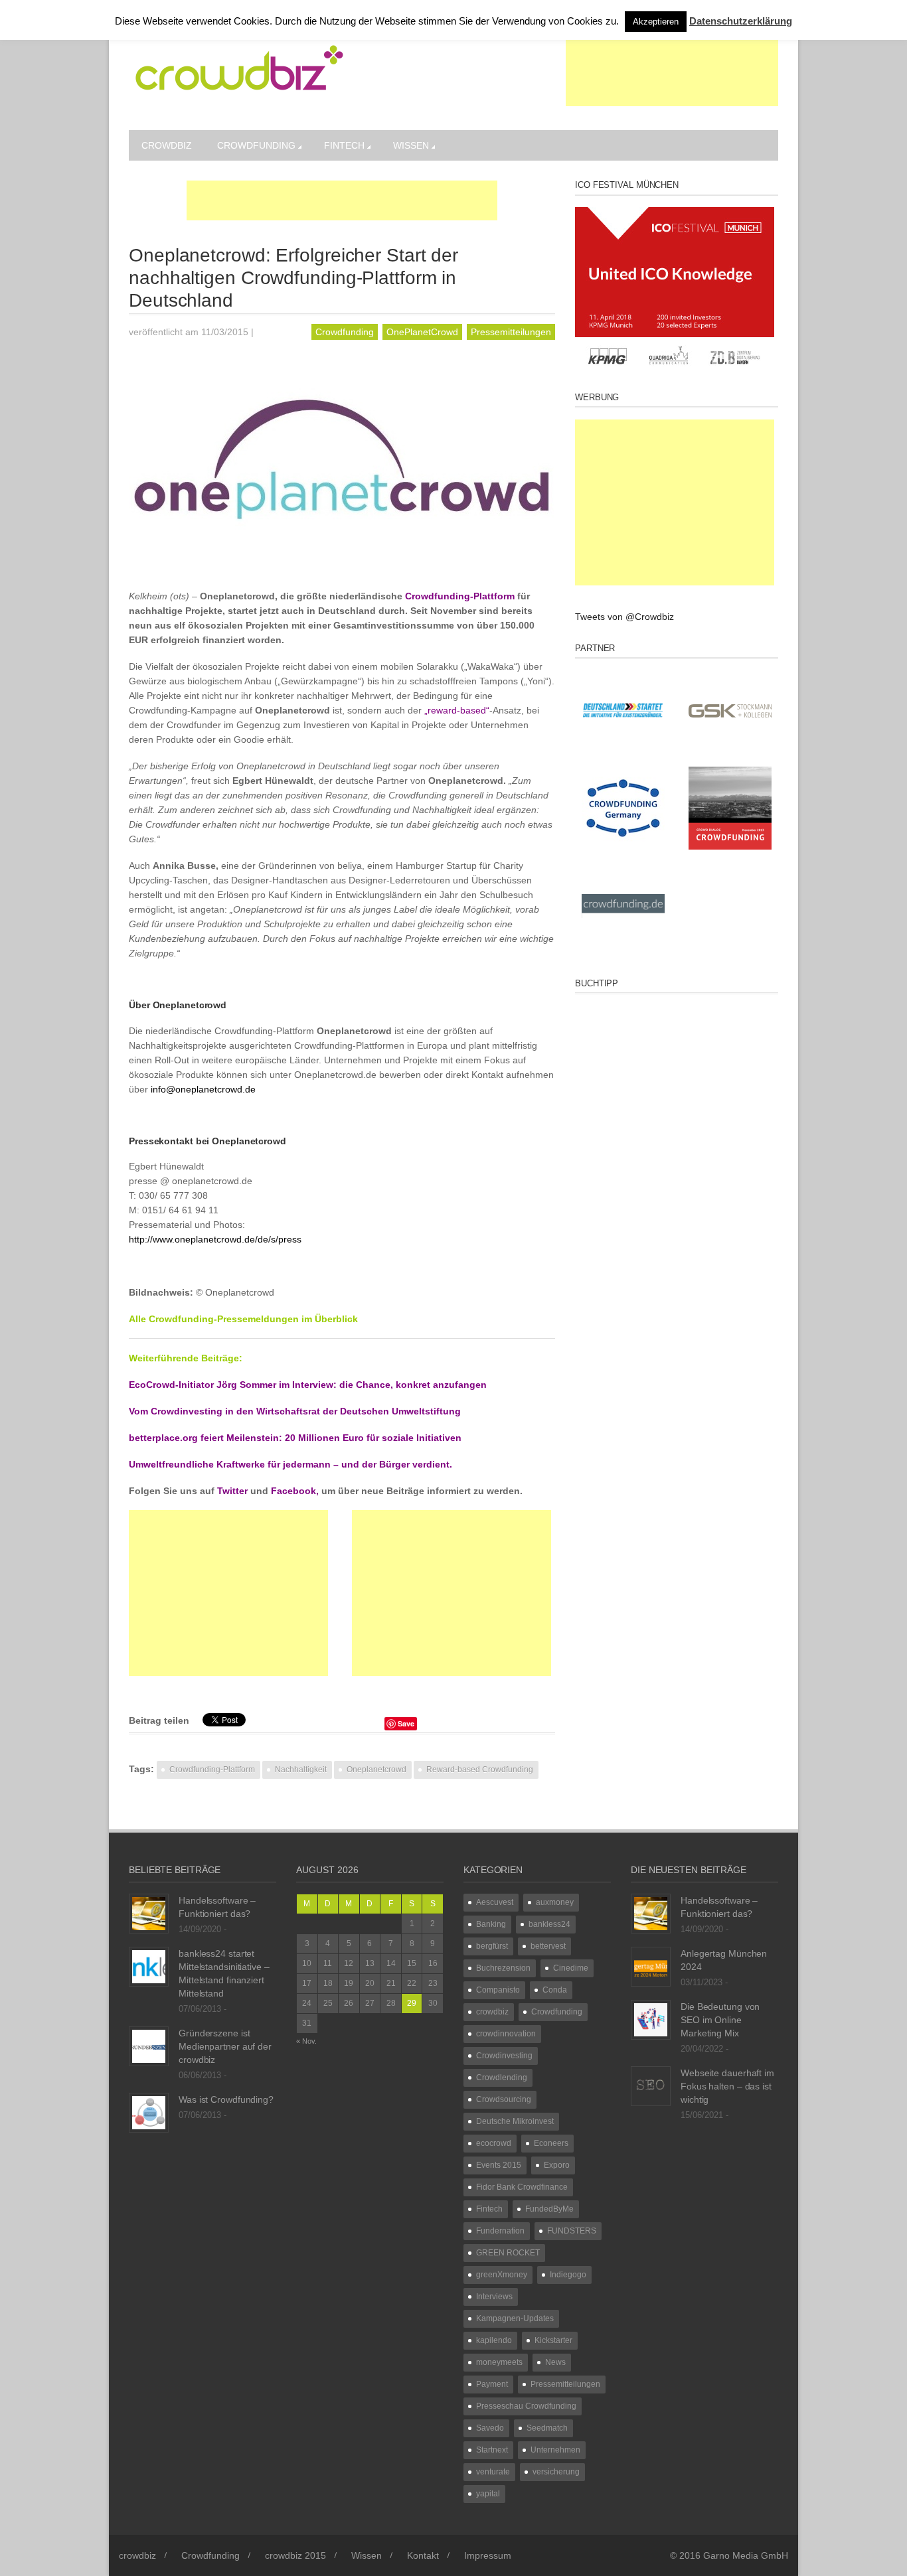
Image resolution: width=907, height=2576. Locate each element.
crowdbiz (167, 145)
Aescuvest (495, 1902)
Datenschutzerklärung (741, 21)
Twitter (232, 1491)
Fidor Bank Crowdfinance (522, 2187)
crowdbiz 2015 (295, 2555)
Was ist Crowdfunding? (226, 2099)
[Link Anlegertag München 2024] (651, 1966)
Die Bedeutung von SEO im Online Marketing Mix (720, 2020)
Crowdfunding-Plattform (212, 1770)
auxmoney (555, 1902)
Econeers (551, 2143)
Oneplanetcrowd (376, 1770)
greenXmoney (502, 2275)
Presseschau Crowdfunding (526, 2406)
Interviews (494, 2297)
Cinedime (571, 1968)
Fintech (344, 145)
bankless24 (549, 1924)
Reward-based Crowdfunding (480, 1770)
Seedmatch (547, 2428)
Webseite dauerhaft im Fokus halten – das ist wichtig (727, 2086)
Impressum (488, 2555)
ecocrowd (494, 2143)
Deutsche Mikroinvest (515, 2121)
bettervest (548, 1946)
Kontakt (423, 2555)
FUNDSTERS (572, 2231)
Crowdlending (502, 2078)
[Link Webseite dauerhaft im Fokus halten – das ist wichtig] (651, 2085)
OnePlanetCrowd (422, 332)
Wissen (411, 145)
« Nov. (306, 2041)
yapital (488, 2494)
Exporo (557, 2165)
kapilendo (494, 2340)
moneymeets (499, 2362)
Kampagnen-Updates (515, 2318)
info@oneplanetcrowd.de (203, 1089)
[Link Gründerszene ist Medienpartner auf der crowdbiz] (149, 2046)
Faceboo (293, 1491)
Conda (555, 1990)
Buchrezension (503, 1968)
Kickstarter (553, 2340)
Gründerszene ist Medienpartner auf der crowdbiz (225, 2046)
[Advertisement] (672, 73)
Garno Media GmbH (746, 2555)
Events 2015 (499, 2165)
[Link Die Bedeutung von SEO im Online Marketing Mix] (651, 2019)
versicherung (556, 2472)
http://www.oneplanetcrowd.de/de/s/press (215, 1239)
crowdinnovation (506, 2034)
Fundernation (500, 2231)
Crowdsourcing (504, 2099)
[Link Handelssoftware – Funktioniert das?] (149, 1913)
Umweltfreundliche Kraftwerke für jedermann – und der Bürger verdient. (290, 1464)
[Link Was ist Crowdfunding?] (149, 2112)
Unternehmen (555, 2450)
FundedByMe (549, 2209)
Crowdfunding (256, 145)
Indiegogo (568, 2275)
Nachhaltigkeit (301, 1770)
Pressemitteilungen (511, 332)
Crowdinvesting (504, 2056)
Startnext (492, 2450)
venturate (493, 2472)
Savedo (490, 2428)
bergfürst (492, 1946)
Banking (491, 1924)
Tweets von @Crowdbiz (624, 617)
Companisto (498, 1990)
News (555, 2362)
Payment (492, 2384)
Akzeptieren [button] (656, 22)
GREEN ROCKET (508, 2253)
